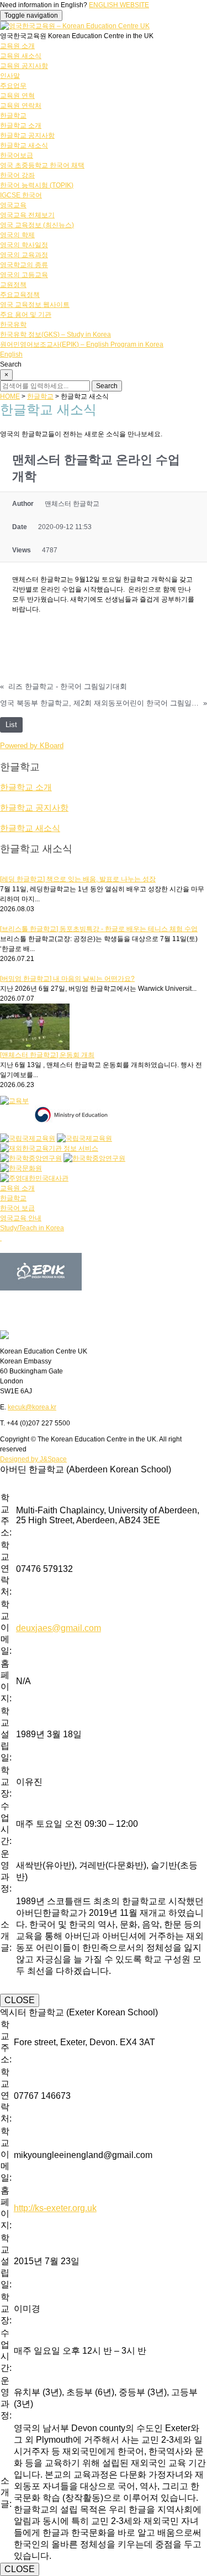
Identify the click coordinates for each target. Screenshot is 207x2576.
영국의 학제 (17, 235)
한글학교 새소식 (24, 145)
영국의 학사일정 (24, 245)
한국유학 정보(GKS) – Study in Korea (55, 335)
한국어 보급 (17, 1208)
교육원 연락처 (21, 106)
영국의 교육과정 (24, 255)
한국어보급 (17, 155)
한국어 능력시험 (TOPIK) (37, 185)
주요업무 (13, 86)
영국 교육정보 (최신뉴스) (37, 225)
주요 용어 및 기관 (26, 315)
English (11, 354)
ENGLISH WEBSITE (119, 5)
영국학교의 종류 (24, 265)
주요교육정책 (20, 295)
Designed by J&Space (33, 1459)
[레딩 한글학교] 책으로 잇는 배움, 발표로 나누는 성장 (78, 879)
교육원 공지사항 (24, 66)
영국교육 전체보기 (27, 215)
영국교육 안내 (21, 1218)
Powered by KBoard (32, 746)
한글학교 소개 (21, 126)
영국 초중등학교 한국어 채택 (42, 165)
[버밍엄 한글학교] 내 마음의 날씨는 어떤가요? (67, 979)
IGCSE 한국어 (21, 195)
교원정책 (13, 285)
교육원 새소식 (21, 56)
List (11, 725)
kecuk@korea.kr (32, 1407)
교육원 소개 (17, 46)
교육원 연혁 (17, 96)
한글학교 (13, 116)
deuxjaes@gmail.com (59, 1628)
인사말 (10, 76)
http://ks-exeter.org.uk (55, 2208)
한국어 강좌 (17, 175)
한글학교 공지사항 (27, 135)
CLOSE (20, 2000)
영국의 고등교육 (24, 275)
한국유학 (13, 325)
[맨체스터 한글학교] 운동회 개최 (47, 1055)
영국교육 (13, 205)
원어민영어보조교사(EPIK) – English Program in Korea (82, 344)
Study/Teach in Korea (32, 1228)
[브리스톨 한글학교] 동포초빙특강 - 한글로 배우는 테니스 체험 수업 (99, 929)
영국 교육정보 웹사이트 (35, 305)
